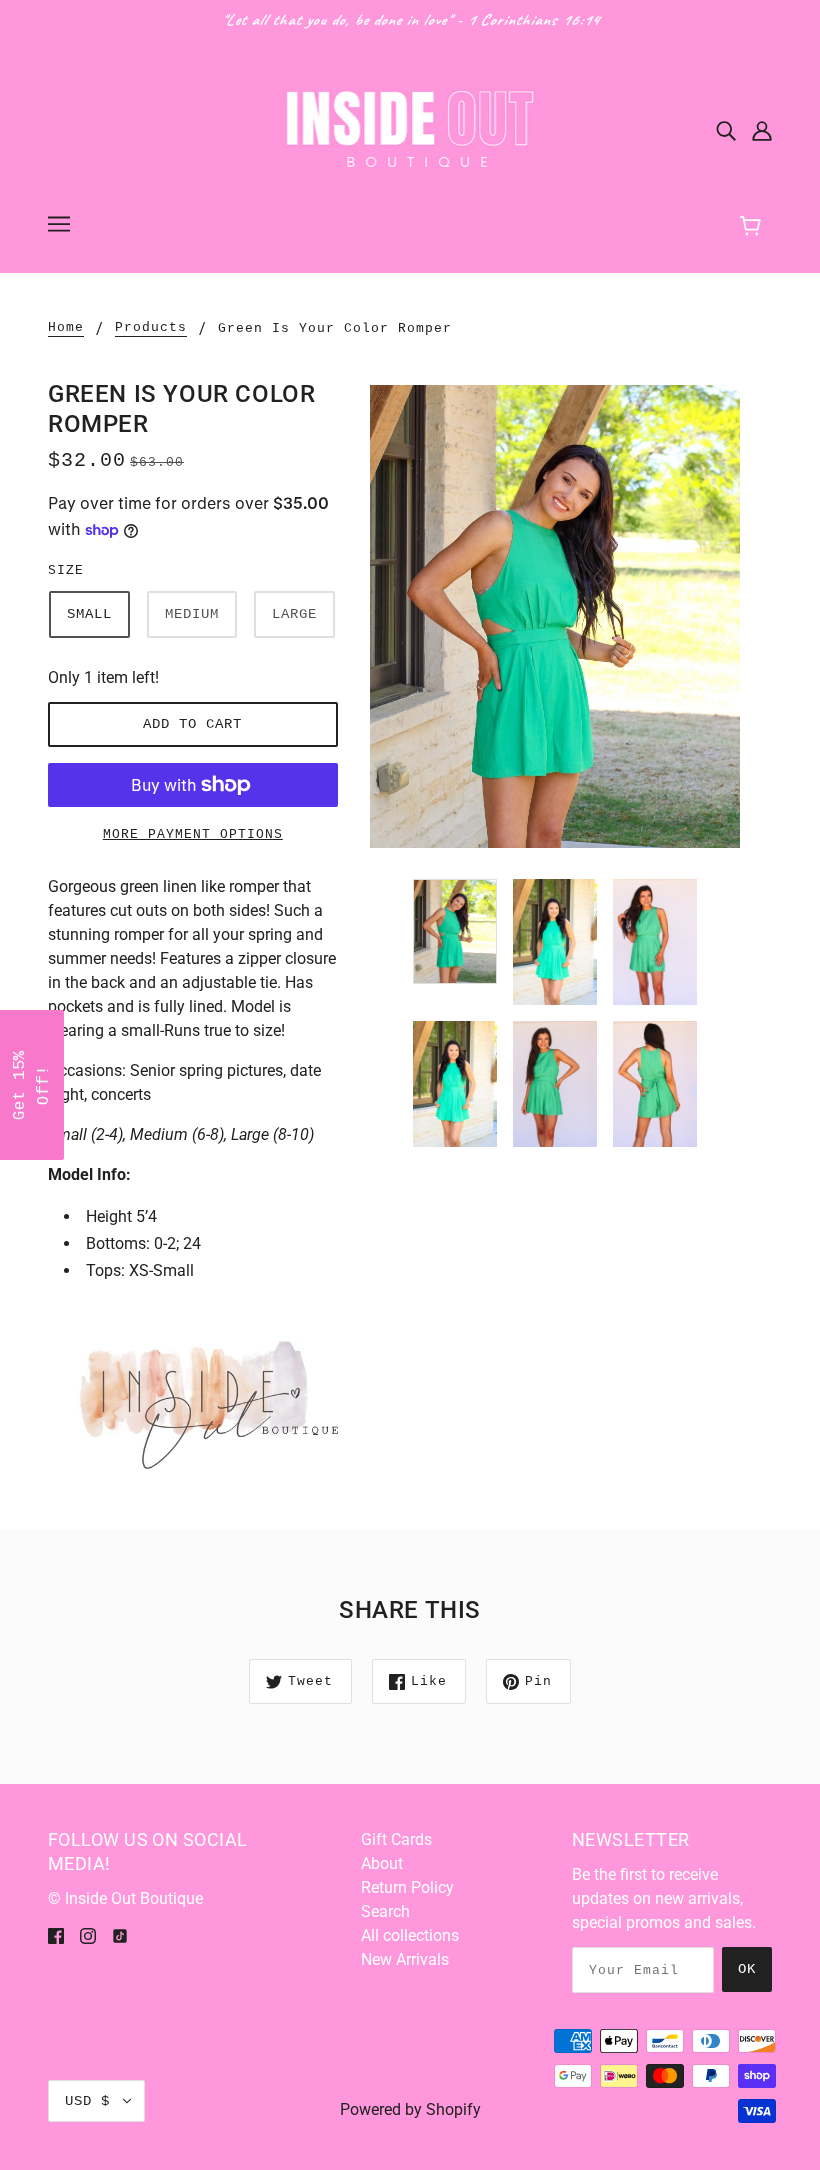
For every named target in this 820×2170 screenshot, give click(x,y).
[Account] (762, 130)
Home (66, 328)
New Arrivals (405, 1959)
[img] (726, 130)
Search (385, 1911)
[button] (32, 1085)
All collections (410, 1935)
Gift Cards (396, 1839)
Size (66, 570)
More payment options (193, 834)
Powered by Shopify (410, 2109)
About (382, 1863)
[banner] (410, 128)
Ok (747, 1969)
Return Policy (407, 1887)
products (151, 328)
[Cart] (759, 223)
